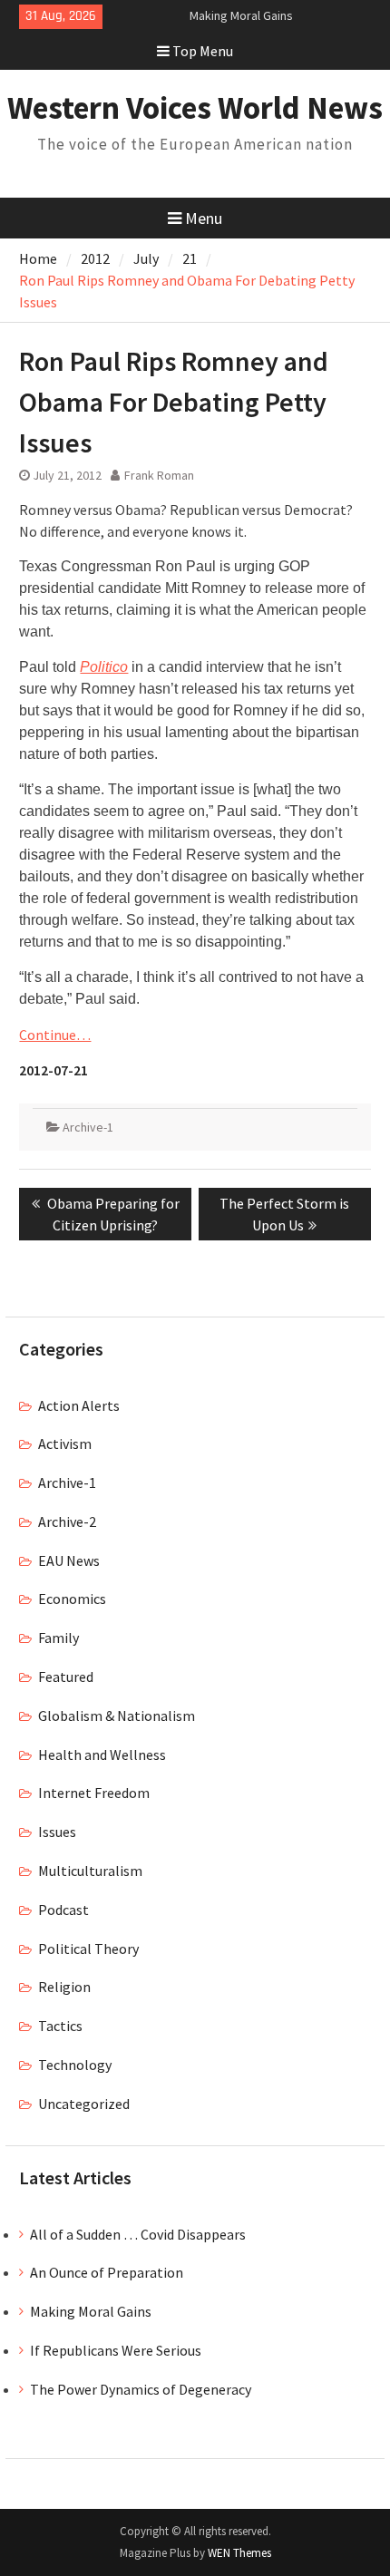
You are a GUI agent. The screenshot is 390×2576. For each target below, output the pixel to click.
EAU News (69, 1560)
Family (58, 1638)
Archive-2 (67, 1521)
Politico (104, 667)
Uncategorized (84, 2104)
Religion (64, 1987)
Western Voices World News (195, 108)
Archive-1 (88, 1127)
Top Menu (203, 51)
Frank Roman (159, 475)
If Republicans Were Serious (116, 2350)
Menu (204, 218)
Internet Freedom (94, 1793)
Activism (65, 1444)
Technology (75, 2065)
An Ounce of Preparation (107, 2272)
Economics (72, 1599)
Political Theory (88, 1949)
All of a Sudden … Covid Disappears (138, 2234)
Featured (66, 1677)
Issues (57, 1832)
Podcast (63, 1910)
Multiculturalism (90, 1871)
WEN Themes (239, 2553)
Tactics (60, 2026)
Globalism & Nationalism (117, 1716)
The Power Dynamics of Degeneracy (141, 2389)
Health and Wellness (102, 1755)
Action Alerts (79, 1405)
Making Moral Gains (241, 15)
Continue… (55, 1035)
